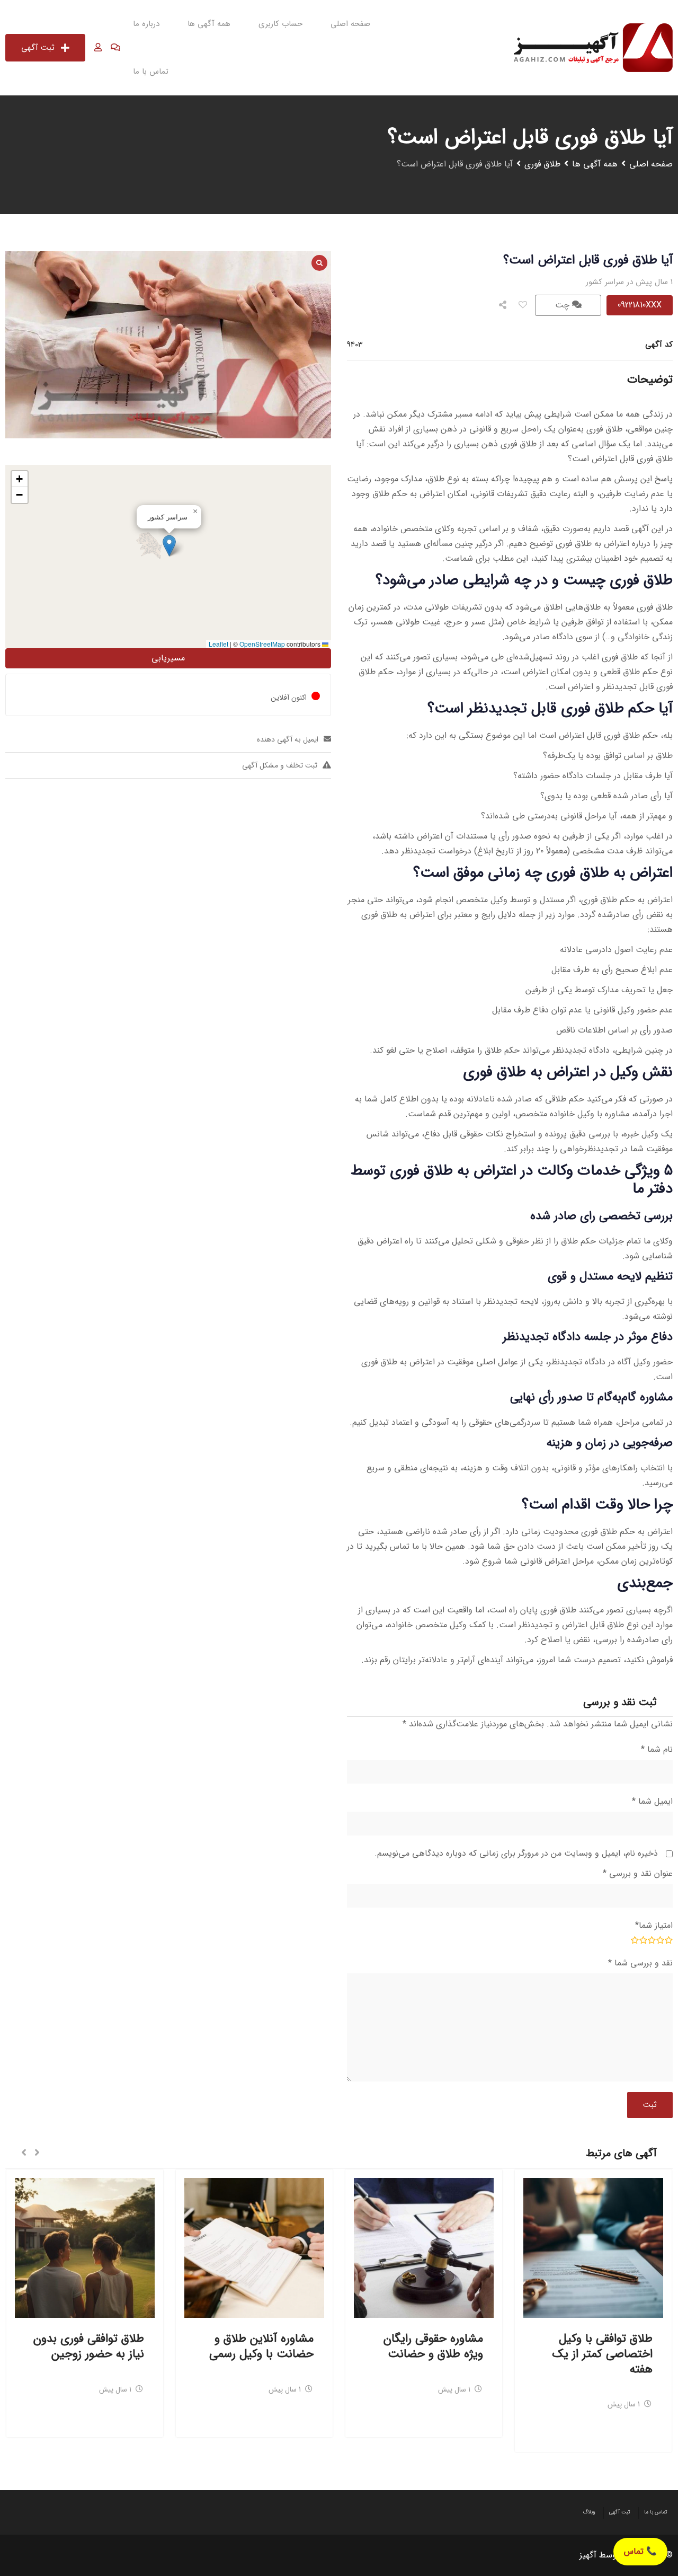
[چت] (115, 48)
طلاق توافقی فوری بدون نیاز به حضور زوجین (89, 2346)
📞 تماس (640, 2551)
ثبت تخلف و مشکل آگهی (280, 765)
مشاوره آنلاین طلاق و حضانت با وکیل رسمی (261, 2346)
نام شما (657, 1749)
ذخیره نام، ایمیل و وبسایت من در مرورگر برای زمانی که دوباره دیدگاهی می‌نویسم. (516, 1853)
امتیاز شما (654, 1925)
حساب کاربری (280, 24)
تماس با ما (151, 72)
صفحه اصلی (350, 24)
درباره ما (146, 24)
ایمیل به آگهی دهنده (288, 739)
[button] (169, 546)
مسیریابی (168, 658)
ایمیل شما (652, 1801)
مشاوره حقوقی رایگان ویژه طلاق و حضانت (433, 2346)
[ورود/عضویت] (98, 48)
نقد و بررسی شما (640, 1963)
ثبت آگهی (38, 48)
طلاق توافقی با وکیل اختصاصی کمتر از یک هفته (603, 2354)
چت (564, 305)
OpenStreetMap (262, 644)
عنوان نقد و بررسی (638, 1873)
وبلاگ (589, 2512)
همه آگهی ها (209, 24)
